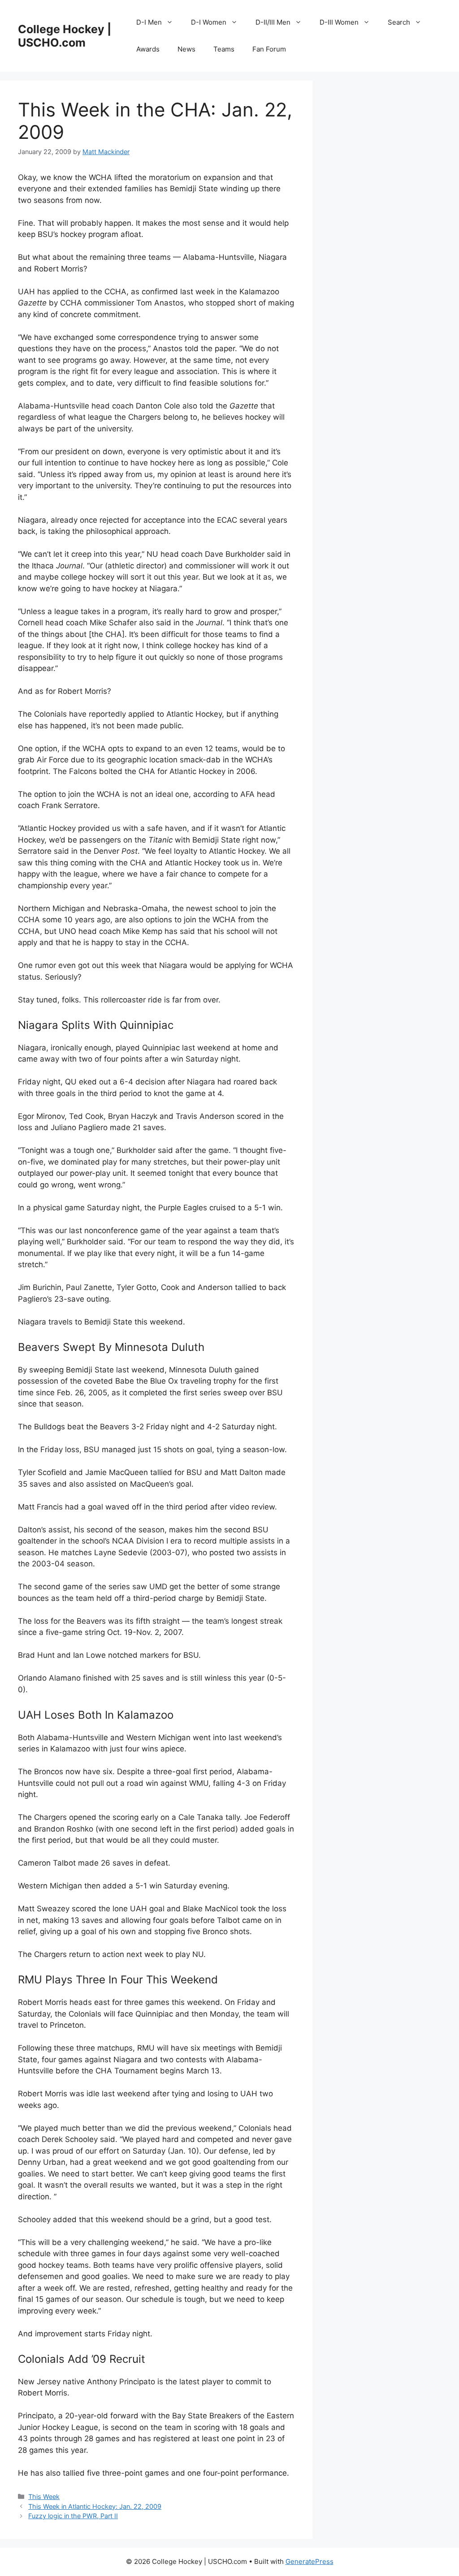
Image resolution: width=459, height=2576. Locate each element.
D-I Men (149, 22)
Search (399, 22)
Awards (148, 49)
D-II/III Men (273, 22)
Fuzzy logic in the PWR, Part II (73, 2516)
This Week (44, 2496)
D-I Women (209, 22)
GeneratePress (310, 2561)
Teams (224, 49)
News (186, 49)
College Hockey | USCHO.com (65, 36)
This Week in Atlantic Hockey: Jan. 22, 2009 (95, 2506)
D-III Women (339, 22)
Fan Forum (269, 49)
